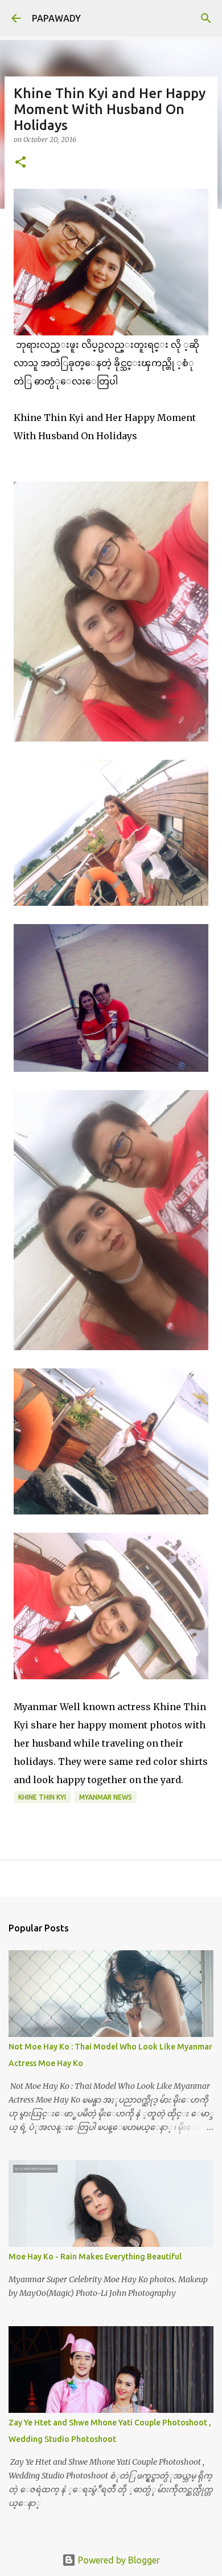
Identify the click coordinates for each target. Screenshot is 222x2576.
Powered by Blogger (118, 2560)
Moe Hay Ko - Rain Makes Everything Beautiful (95, 2257)
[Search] (206, 18)
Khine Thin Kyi (42, 1797)
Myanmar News (106, 1797)
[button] (20, 163)
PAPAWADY (56, 18)
